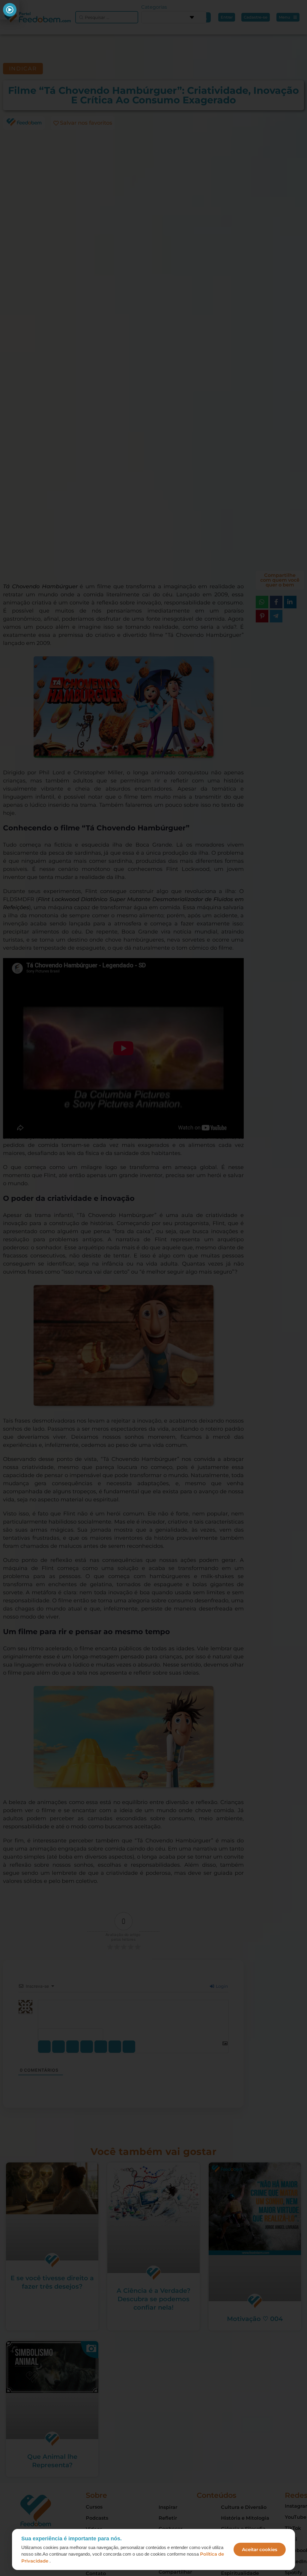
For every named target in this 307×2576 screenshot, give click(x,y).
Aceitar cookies (260, 2549)
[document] (153, 1288)
